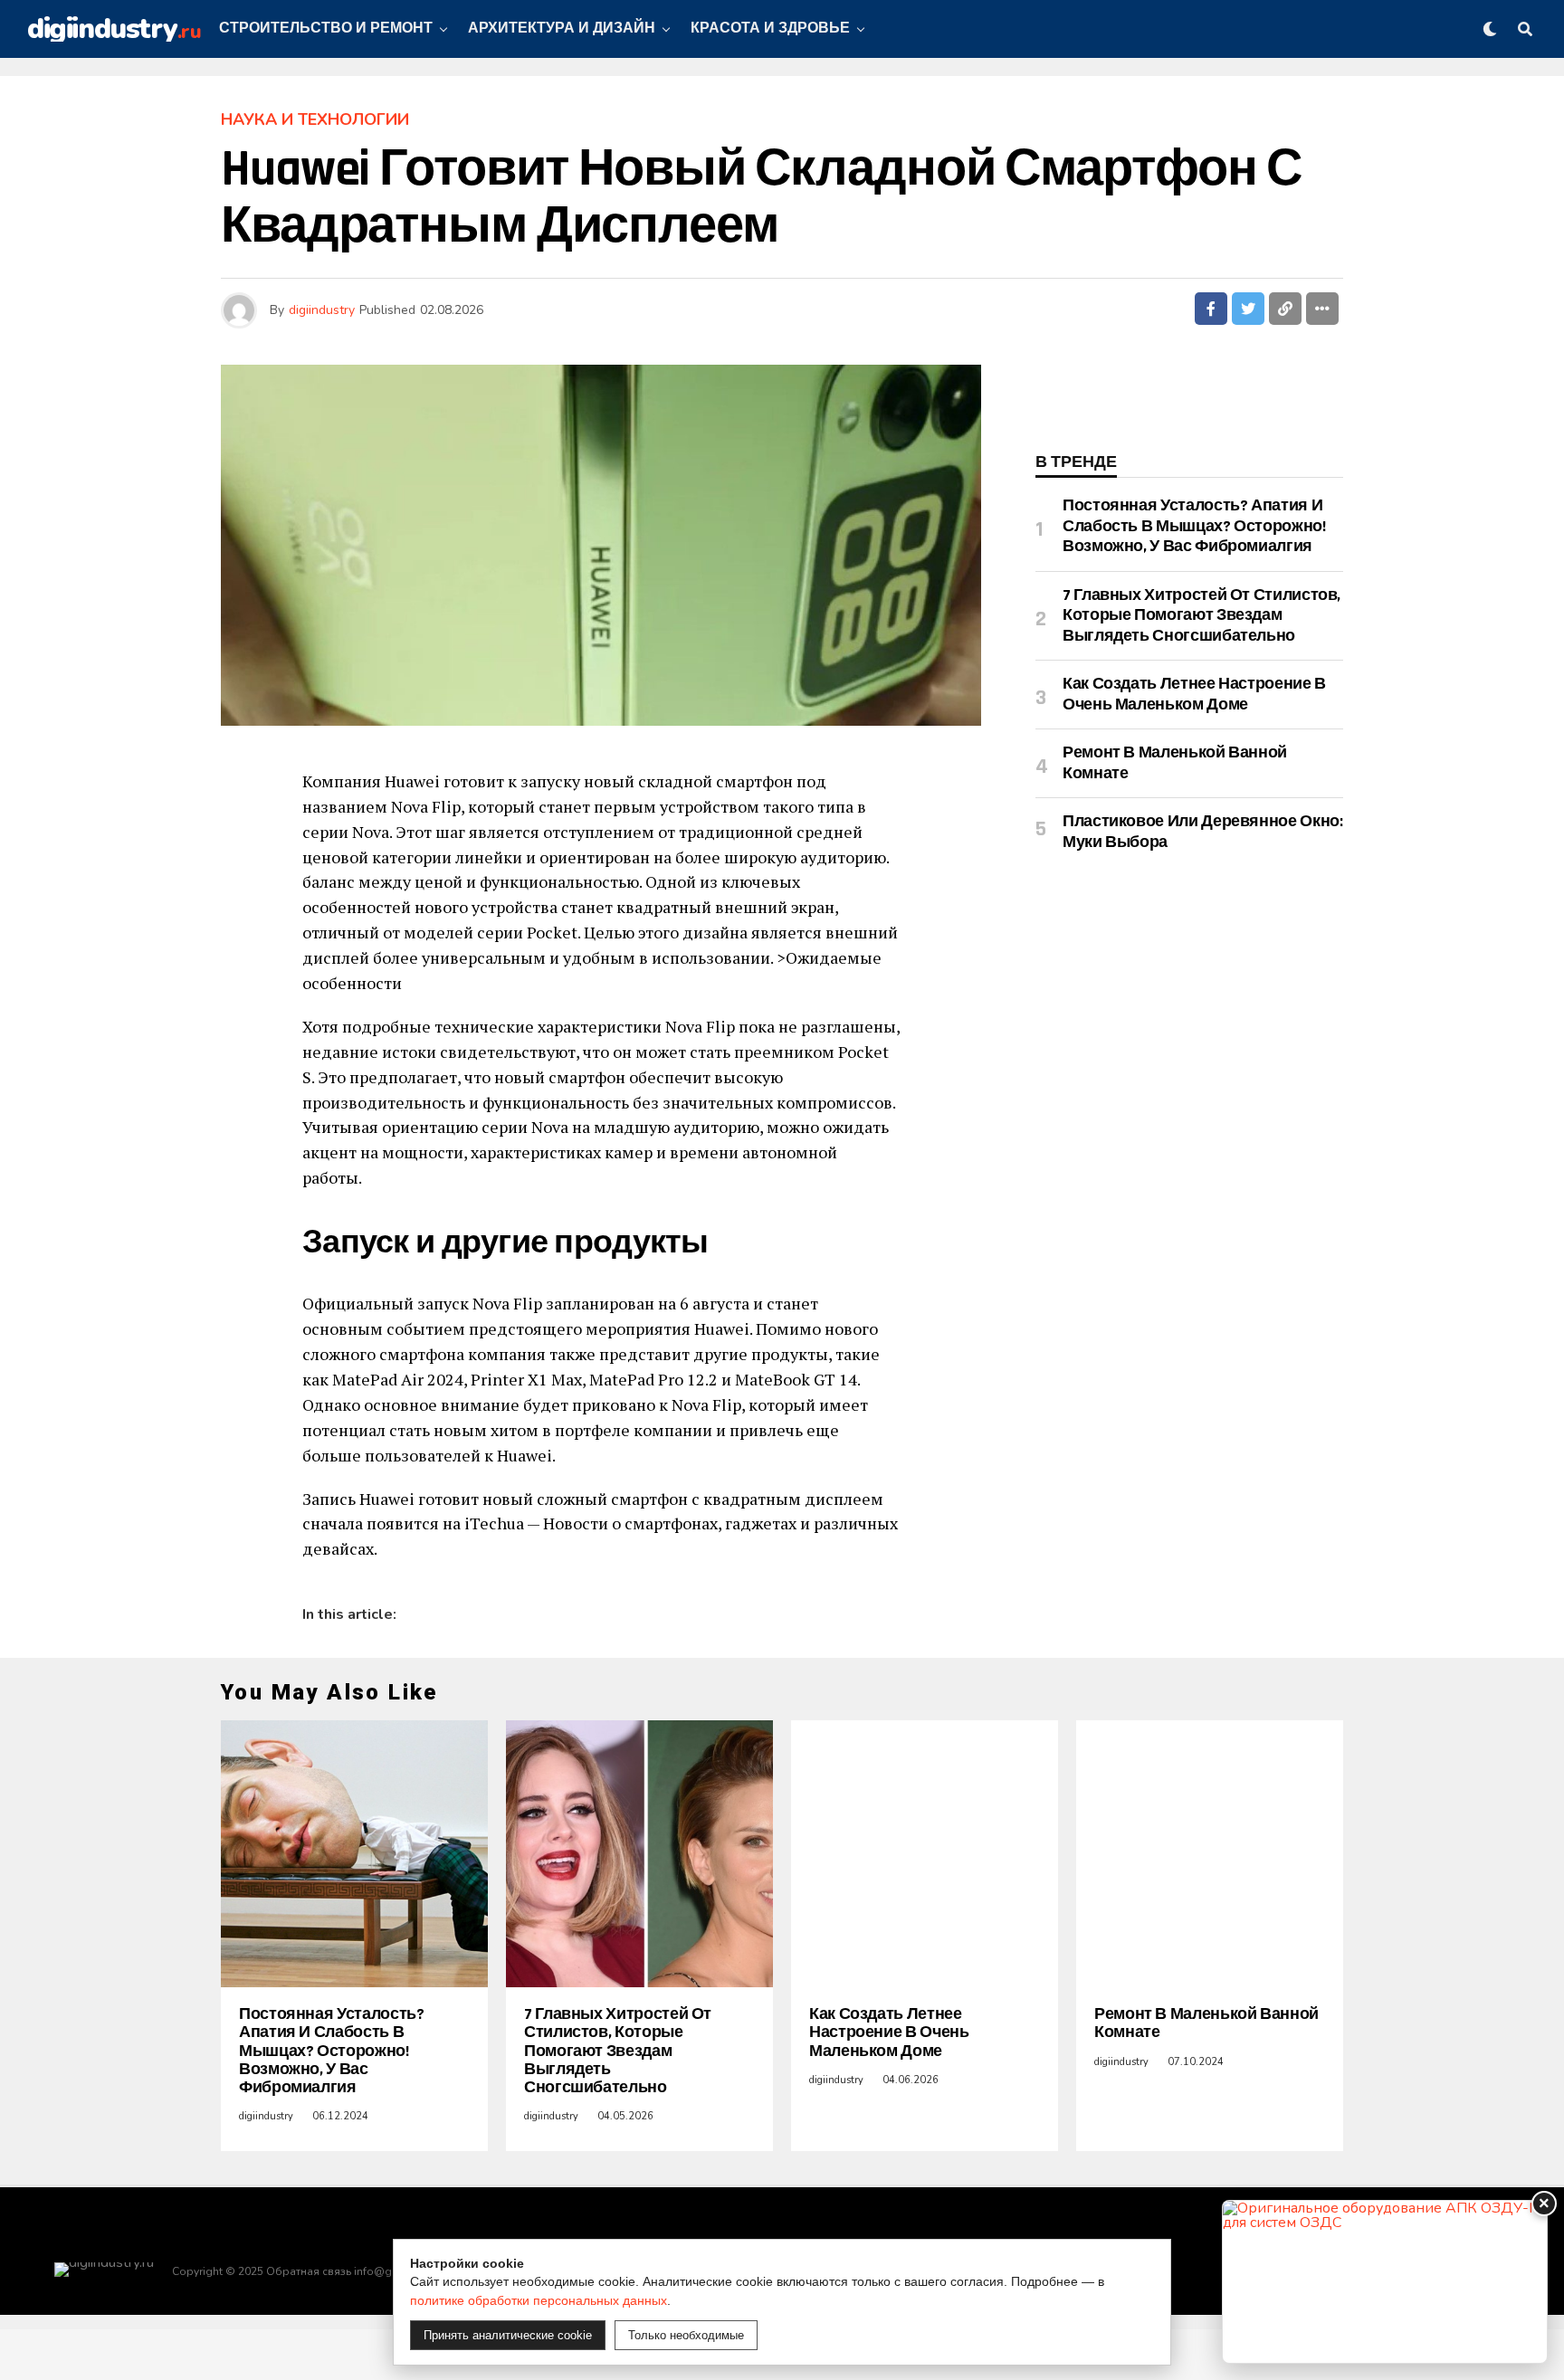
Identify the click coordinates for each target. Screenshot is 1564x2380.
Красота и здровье (770, 29)
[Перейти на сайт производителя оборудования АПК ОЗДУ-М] (1385, 2282)
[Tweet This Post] (1248, 309)
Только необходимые (686, 2335)
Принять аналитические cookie (508, 2335)
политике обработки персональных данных (539, 2300)
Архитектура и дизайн (562, 29)
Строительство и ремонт (326, 29)
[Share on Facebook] (1211, 309)
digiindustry (322, 310)
